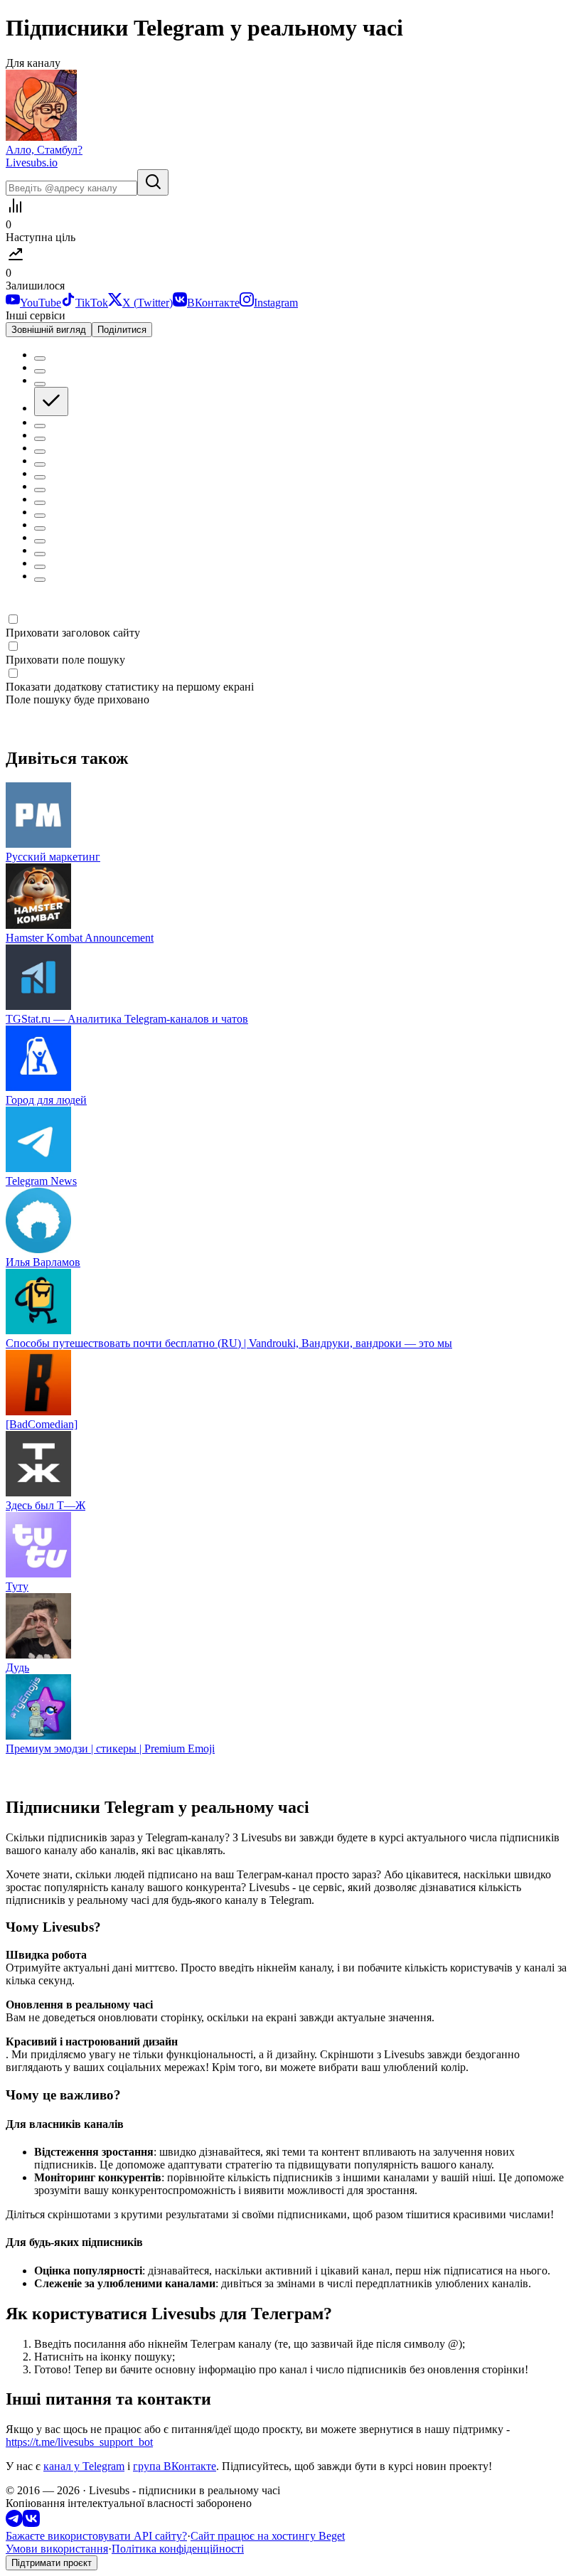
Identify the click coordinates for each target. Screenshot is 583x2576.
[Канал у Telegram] (14, 2523)
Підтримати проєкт (52, 2563)
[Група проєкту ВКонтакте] (31, 2523)
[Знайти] (153, 182)
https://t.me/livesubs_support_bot (79, 2442)
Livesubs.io (32, 163)
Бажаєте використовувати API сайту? (96, 2536)
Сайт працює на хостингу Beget (268, 2536)
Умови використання (57, 2549)
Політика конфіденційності (178, 2549)
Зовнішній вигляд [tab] (49, 330)
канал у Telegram (84, 2466)
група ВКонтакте (175, 2466)
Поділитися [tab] (122, 330)
